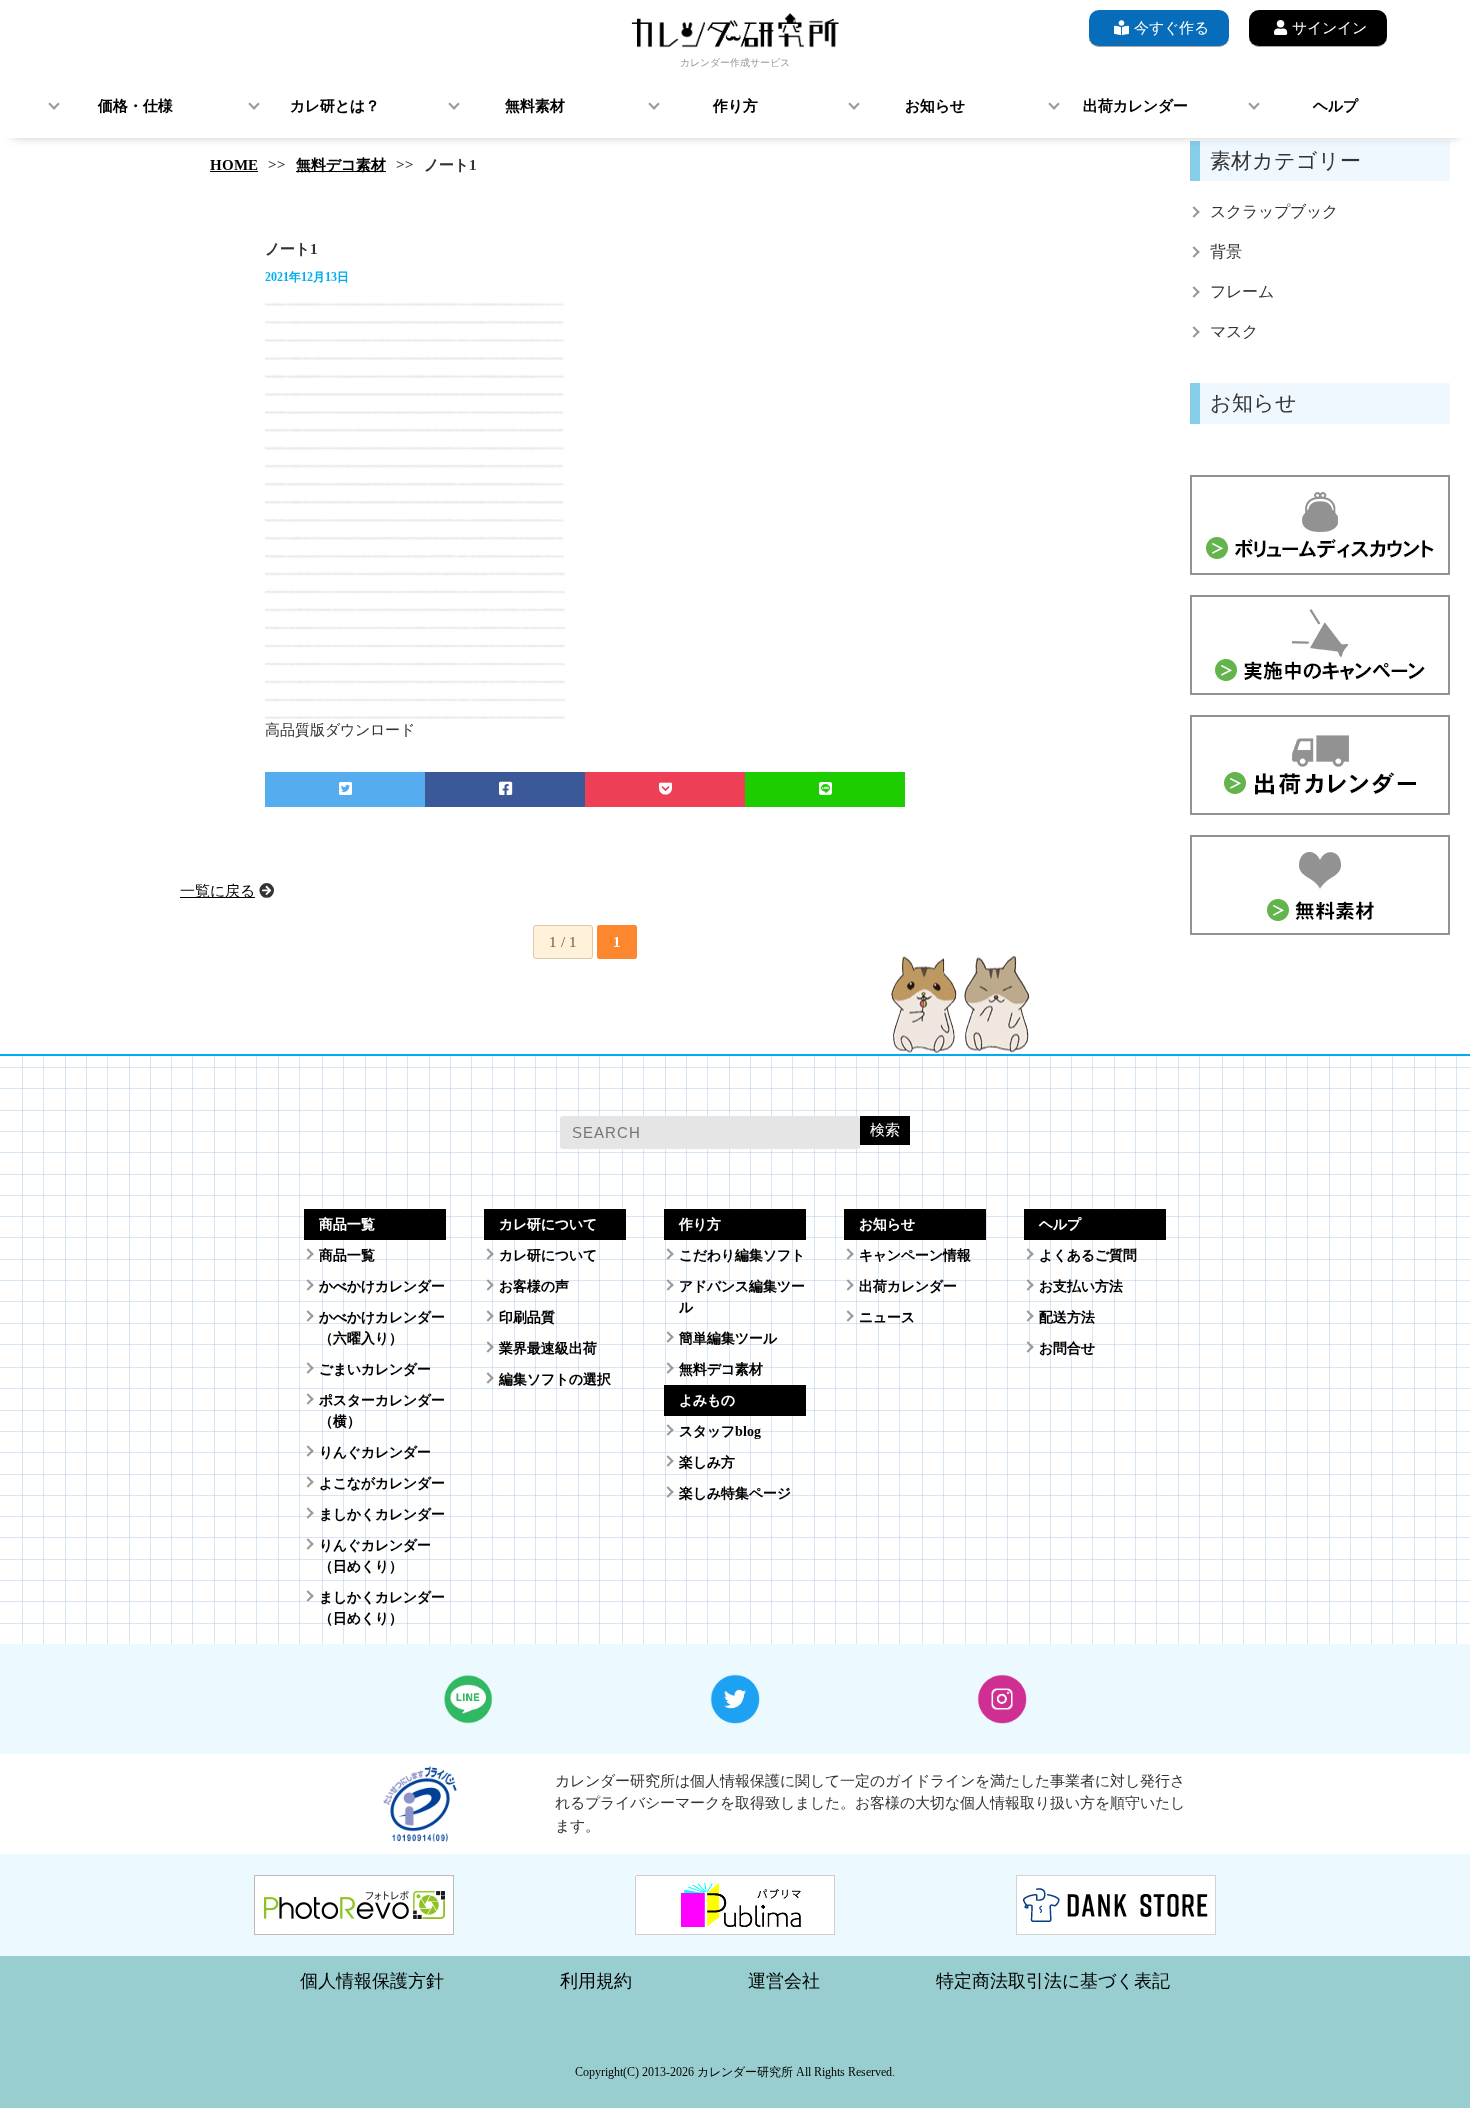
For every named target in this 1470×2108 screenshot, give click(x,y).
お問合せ (1067, 1348)
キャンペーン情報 (915, 1255)
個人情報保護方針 (372, 1981)
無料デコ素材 (341, 165)
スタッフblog (720, 1431)
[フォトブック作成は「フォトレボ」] (354, 1922)
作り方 (735, 106)
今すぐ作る (1171, 28)
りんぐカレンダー (375, 1452)
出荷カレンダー (1135, 106)
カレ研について (548, 1255)
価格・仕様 (135, 106)
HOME (234, 165)
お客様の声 (534, 1286)
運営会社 (784, 1981)
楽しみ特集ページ (735, 1493)
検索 (885, 1129)
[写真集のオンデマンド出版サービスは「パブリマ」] (735, 1922)
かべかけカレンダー (382, 1286)
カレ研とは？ (335, 106)
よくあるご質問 (1088, 1255)
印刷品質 (527, 1317)
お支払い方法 (1081, 1286)
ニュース (887, 1317)
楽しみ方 (707, 1462)
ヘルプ (1335, 106)
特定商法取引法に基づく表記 (1053, 1981)
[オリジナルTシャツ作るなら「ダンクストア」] (1116, 1922)
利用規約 (596, 1981)
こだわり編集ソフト (742, 1255)
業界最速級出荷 (548, 1348)
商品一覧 (347, 1255)
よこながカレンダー (382, 1483)
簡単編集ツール (728, 1338)
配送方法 (1067, 1317)
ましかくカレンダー (382, 1514)
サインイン (1329, 28)
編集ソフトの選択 (555, 1379)
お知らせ (935, 106)
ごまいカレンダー (375, 1369)
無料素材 (535, 106)
